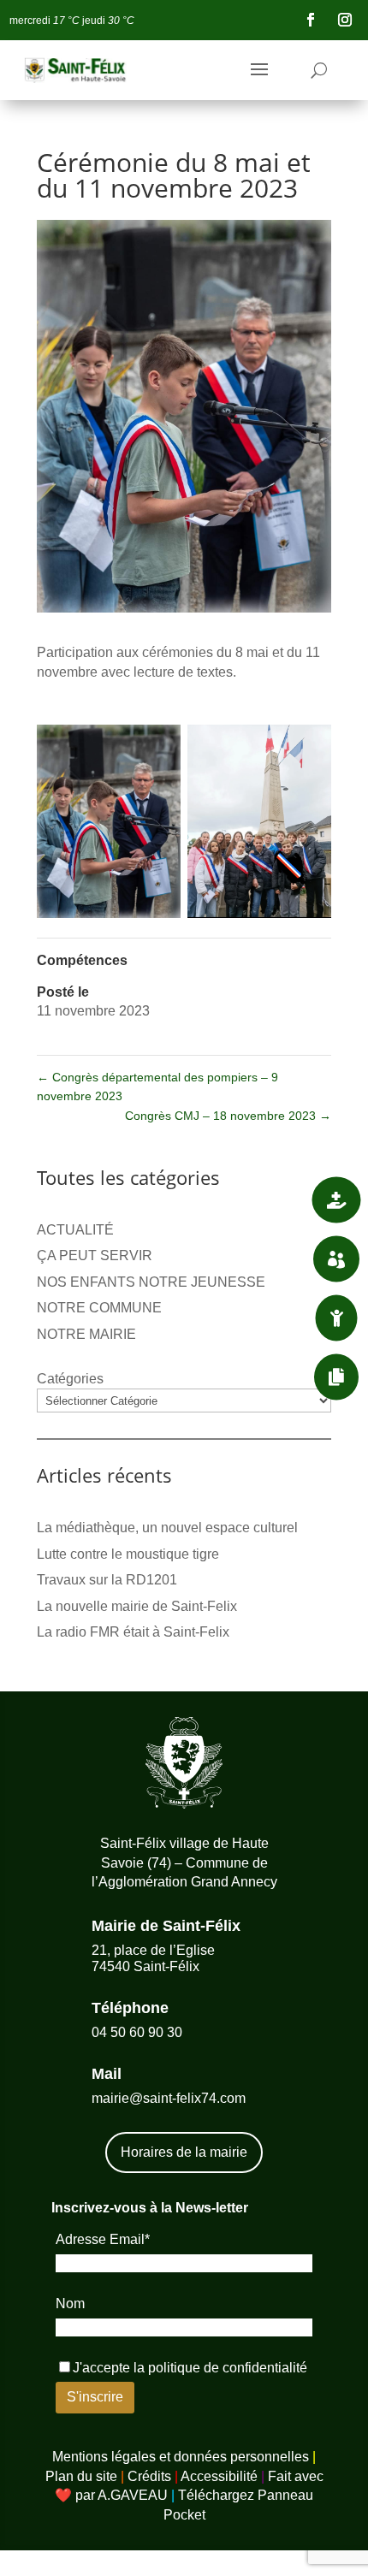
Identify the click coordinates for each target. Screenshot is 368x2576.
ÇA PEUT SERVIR (95, 1255)
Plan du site (81, 2476)
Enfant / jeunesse (232, 1318)
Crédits (149, 2476)
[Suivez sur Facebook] (311, 20)
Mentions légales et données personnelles (181, 2457)
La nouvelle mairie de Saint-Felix (137, 1606)
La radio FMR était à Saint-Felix (133, 1632)
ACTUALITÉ (75, 1230)
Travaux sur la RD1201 (107, 1580)
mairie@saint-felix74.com (169, 2098)
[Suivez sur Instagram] (345, 20)
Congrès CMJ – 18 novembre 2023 (228, 1116)
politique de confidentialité (228, 2368)
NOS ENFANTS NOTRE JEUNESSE (151, 1282)
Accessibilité (219, 2476)
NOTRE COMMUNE (99, 1308)
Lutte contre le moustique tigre (128, 1554)
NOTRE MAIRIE (86, 1334)
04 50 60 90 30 (137, 2032)
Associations (248, 1258)
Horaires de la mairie (184, 2152)
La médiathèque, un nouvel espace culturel (167, 1528)
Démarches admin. (232, 1377)
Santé (272, 1199)
